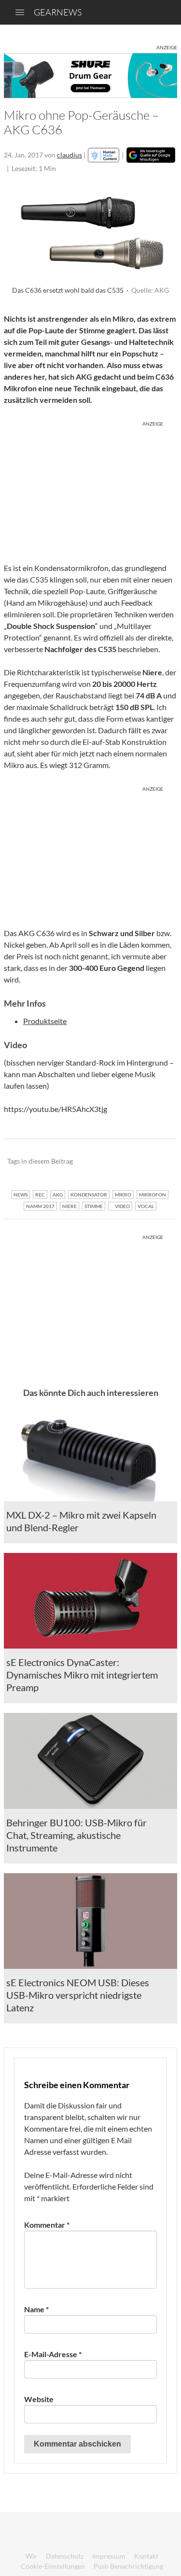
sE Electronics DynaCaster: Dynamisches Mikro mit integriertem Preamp (82, 1675)
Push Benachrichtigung (128, 2566)
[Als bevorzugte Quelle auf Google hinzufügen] (151, 155)
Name (36, 2309)
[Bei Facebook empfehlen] (121, 1162)
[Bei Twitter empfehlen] (157, 1162)
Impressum (109, 2556)
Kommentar (47, 2225)
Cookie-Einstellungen (53, 2566)
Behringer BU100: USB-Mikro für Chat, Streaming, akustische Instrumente (77, 1835)
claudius (70, 155)
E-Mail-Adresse (53, 2354)
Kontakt (146, 2556)
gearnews (58, 12)
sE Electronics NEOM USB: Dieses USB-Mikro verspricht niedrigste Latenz (78, 1995)
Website (39, 2399)
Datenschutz (65, 2556)
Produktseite (45, 1021)
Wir (31, 2556)
